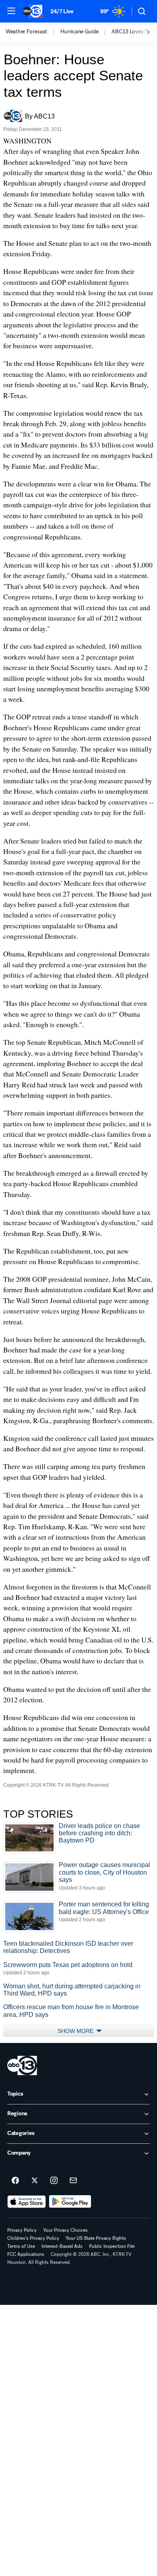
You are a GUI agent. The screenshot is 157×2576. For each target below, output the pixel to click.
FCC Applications (26, 2254)
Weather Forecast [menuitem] (26, 32)
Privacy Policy (22, 2230)
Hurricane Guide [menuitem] (80, 32)
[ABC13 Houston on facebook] (15, 2181)
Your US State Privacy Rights (96, 2238)
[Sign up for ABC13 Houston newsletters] (73, 2181)
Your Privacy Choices (65, 2230)
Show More (76, 2031)
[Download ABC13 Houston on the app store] (27, 2202)
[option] (33, 32)
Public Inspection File (112, 2246)
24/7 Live (62, 11)
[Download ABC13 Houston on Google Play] (70, 2202)
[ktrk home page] (22, 2065)
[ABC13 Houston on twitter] (35, 2181)
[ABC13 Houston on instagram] (54, 2181)
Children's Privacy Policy (33, 2238)
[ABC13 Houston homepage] (33, 11)
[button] (11, 11)
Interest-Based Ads (62, 2246)
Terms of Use (21, 2246)
